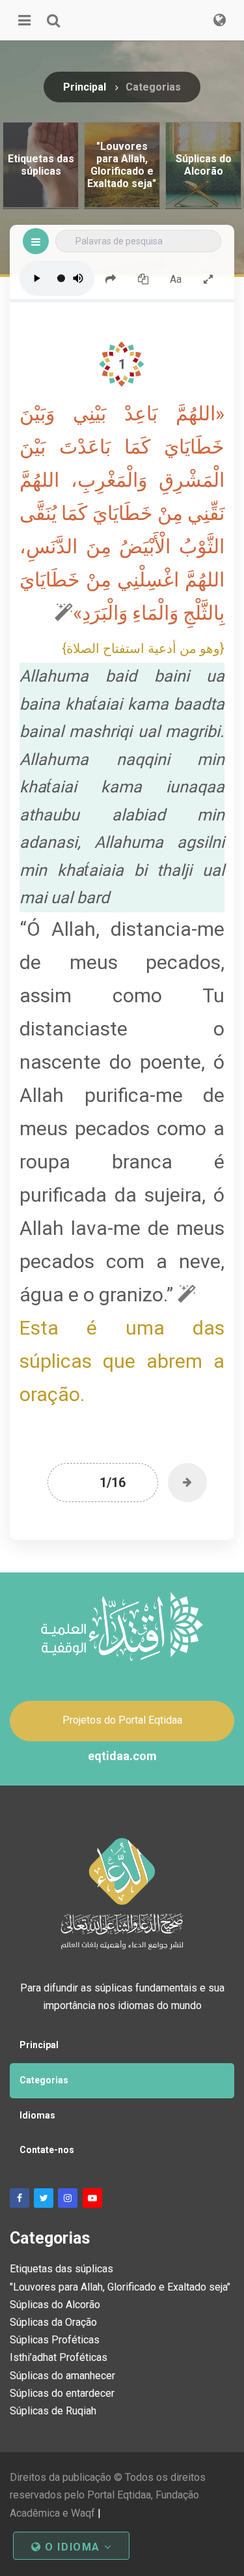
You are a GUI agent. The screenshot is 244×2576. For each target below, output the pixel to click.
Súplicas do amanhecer (62, 2376)
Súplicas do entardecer (62, 2393)
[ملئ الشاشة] (208, 278)
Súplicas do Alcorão (55, 2305)
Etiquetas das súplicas (61, 2269)
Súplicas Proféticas (55, 2340)
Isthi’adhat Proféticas (59, 2357)
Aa (176, 279)
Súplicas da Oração (53, 2322)
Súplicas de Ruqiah (53, 2411)
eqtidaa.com (122, 1756)
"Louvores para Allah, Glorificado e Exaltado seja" (120, 2287)
